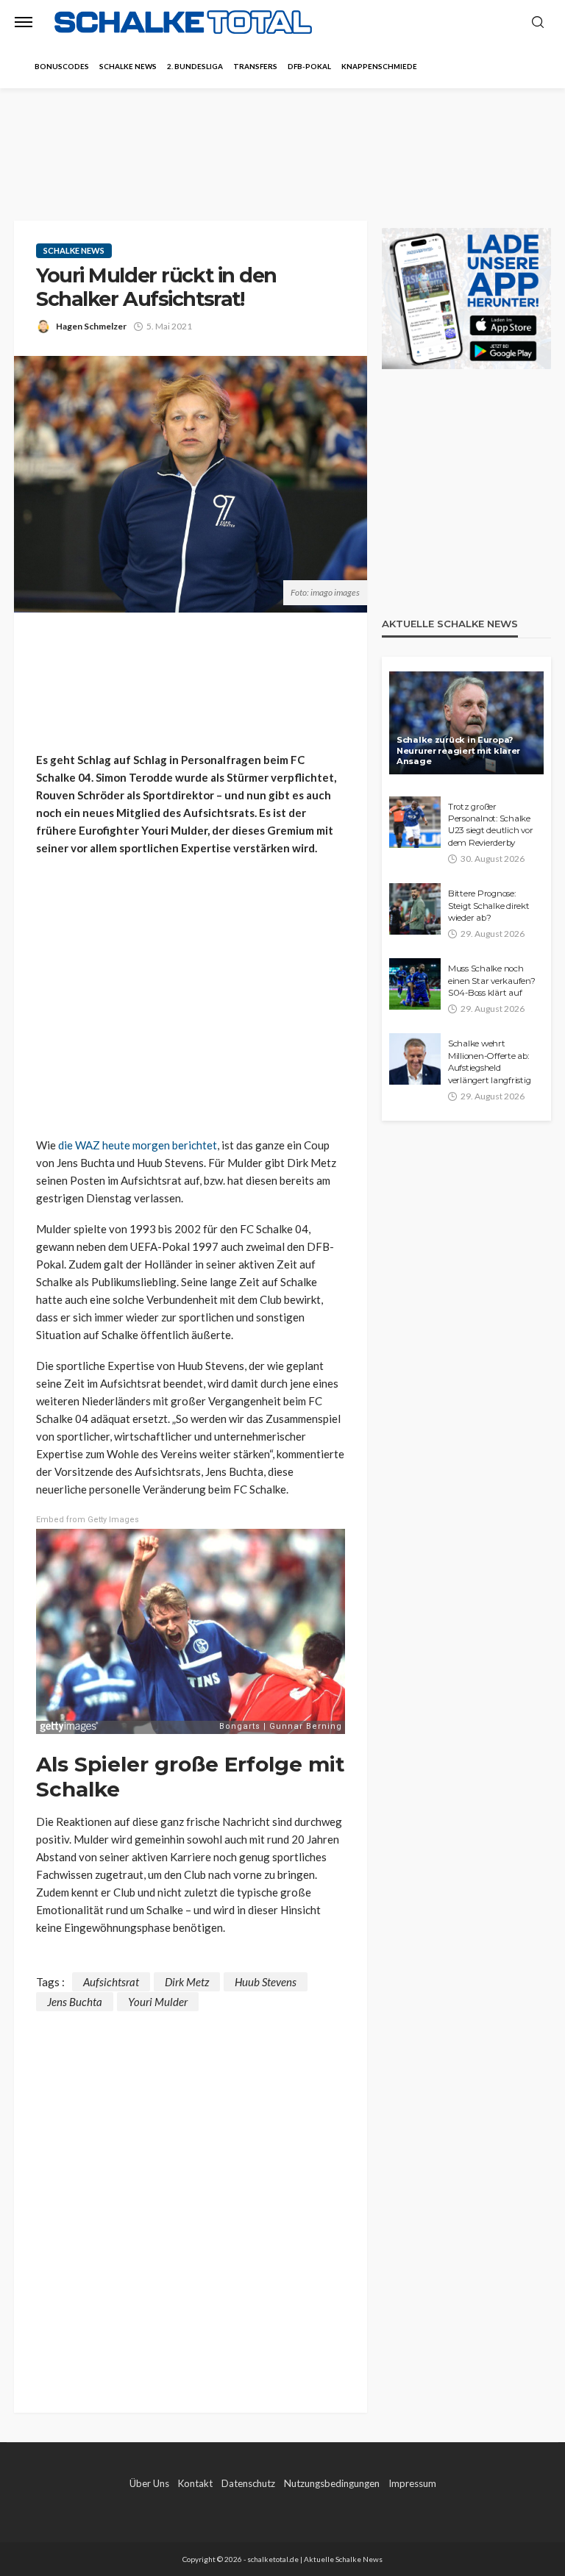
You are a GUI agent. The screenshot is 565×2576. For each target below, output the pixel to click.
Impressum (412, 2483)
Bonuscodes (62, 66)
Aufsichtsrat (111, 1982)
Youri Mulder (158, 2002)
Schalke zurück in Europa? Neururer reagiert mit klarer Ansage (458, 750)
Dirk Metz (187, 1982)
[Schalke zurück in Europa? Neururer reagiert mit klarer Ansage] (466, 723)
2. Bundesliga (195, 66)
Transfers (255, 66)
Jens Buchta (75, 2002)
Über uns (149, 2483)
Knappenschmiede (379, 66)
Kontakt (195, 2483)
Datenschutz (248, 2483)
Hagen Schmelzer (91, 326)
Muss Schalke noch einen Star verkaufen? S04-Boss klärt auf (492, 981)
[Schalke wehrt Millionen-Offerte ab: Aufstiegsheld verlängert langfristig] (415, 1059)
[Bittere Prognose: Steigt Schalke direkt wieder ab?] (415, 909)
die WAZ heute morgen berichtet (138, 1145)
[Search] (538, 23)
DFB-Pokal (309, 66)
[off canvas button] (24, 22)
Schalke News (128, 66)
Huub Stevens (266, 1982)
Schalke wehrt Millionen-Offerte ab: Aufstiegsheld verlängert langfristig (489, 1062)
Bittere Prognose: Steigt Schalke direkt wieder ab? (489, 906)
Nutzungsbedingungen (332, 2483)
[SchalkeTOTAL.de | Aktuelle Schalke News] (183, 22)
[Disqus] (191, 2195)
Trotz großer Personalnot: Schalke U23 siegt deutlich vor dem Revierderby (490, 825)
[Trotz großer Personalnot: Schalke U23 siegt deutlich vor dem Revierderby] (415, 822)
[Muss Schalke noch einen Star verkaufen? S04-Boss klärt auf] (415, 984)
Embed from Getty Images (88, 1520)
